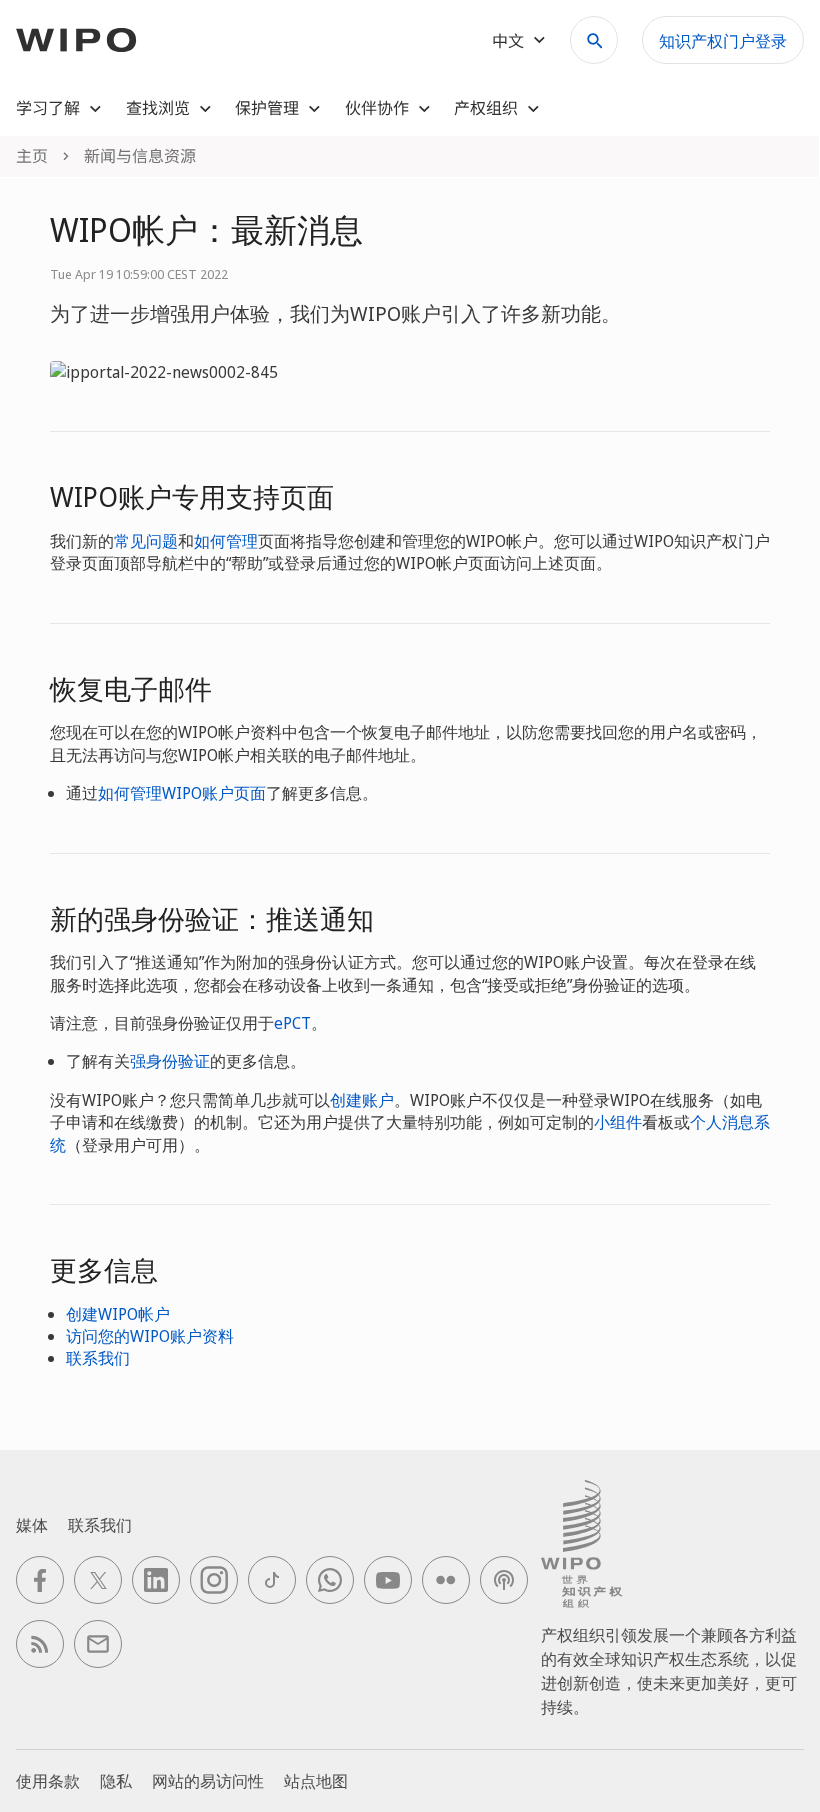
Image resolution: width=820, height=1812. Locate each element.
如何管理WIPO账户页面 (182, 793)
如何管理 (226, 541)
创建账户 (362, 1100)
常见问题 (146, 541)
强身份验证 (170, 1061)
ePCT (292, 1023)
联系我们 (98, 1358)
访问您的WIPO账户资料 (150, 1336)
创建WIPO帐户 (118, 1314)
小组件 (618, 1122)
